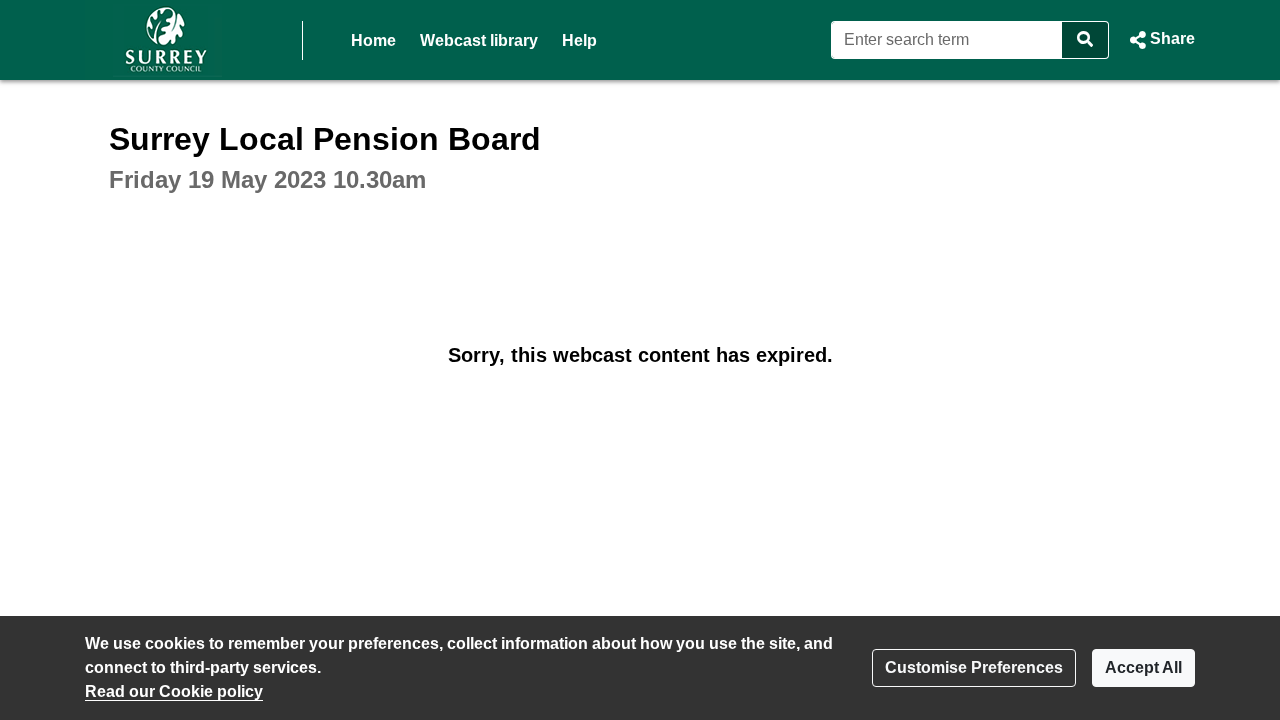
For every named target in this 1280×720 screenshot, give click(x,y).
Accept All (1143, 667)
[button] (1160, 40)
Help (579, 40)
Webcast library (479, 40)
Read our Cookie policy (174, 691)
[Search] (1085, 40)
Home (373, 40)
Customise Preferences (974, 667)
